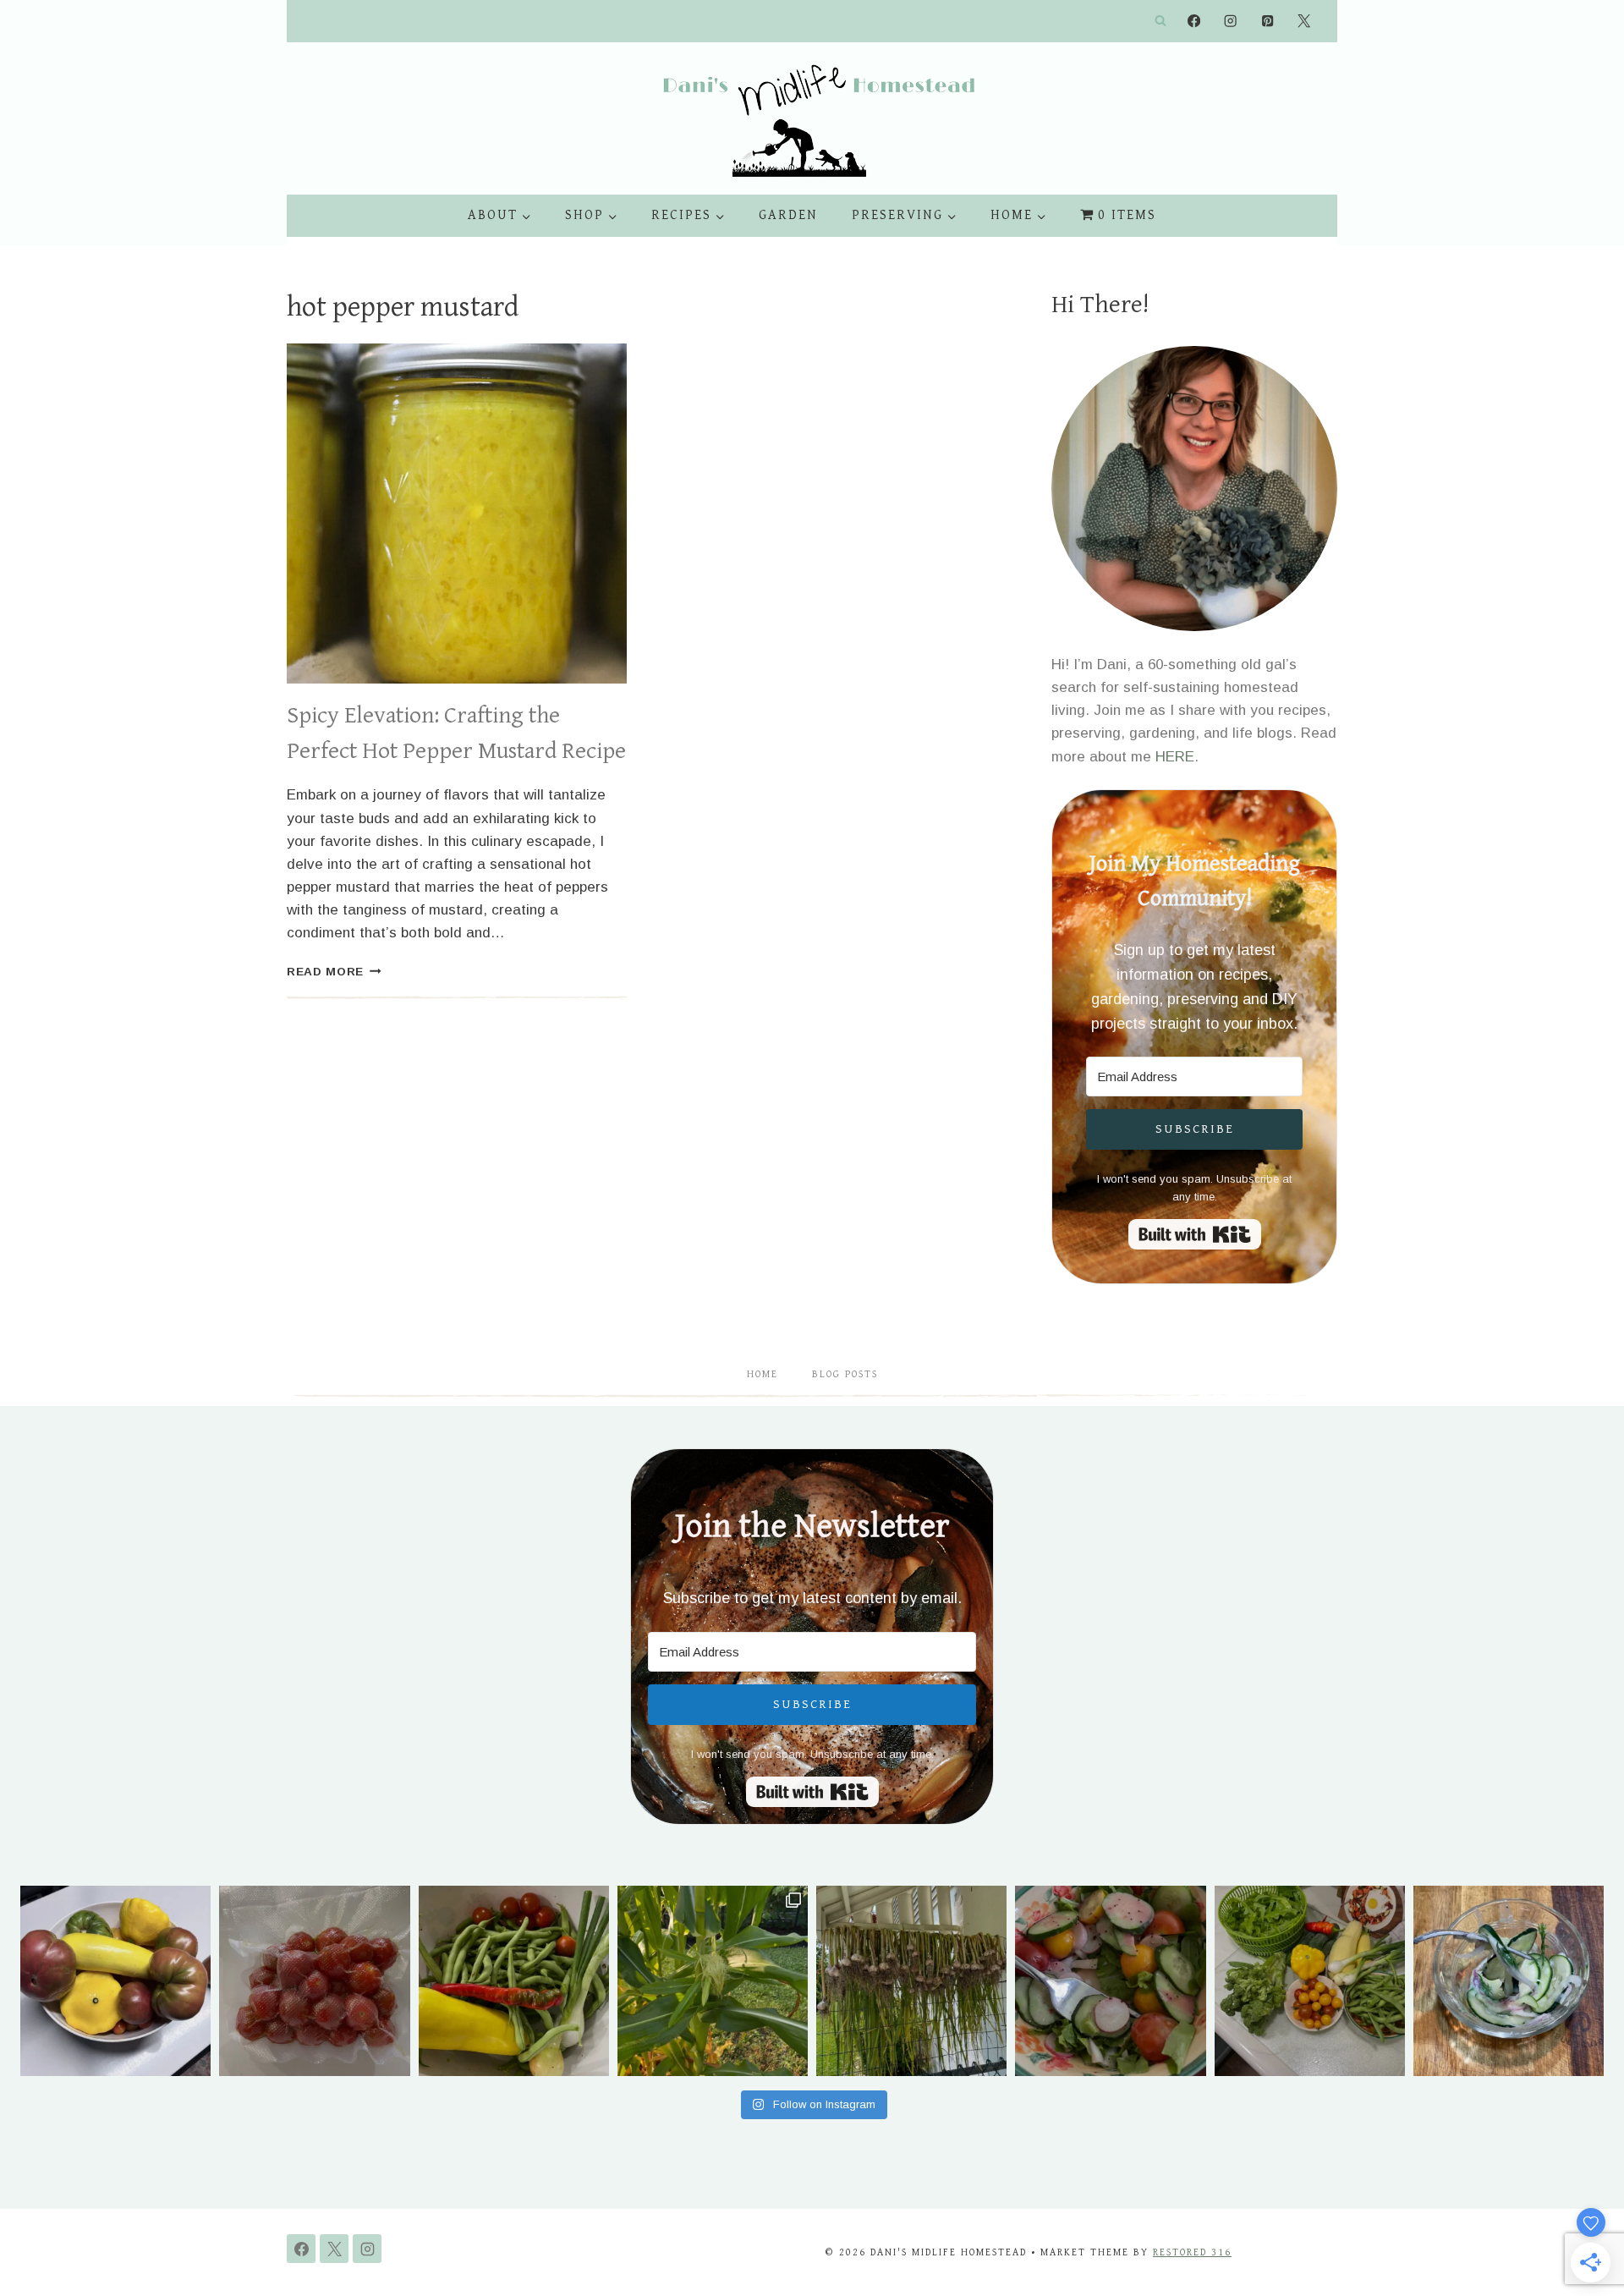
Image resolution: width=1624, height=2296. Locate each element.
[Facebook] (1194, 22)
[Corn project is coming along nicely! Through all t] (713, 1981)
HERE (1175, 757)
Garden (788, 215)
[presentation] (457, 514)
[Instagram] (1231, 22)
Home (763, 1374)
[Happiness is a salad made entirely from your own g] (1110, 1981)
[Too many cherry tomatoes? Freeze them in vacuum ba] (314, 1981)
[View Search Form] (1160, 21)
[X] (1304, 22)
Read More (334, 972)
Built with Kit (1195, 1234)
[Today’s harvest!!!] (1310, 1981)
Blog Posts (845, 1374)
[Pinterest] (1267, 22)
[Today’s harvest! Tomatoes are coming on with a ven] (115, 1981)
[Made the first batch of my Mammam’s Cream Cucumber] (1509, 1981)
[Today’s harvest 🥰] (514, 1981)
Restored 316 (1192, 2252)
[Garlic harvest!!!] (911, 1981)
